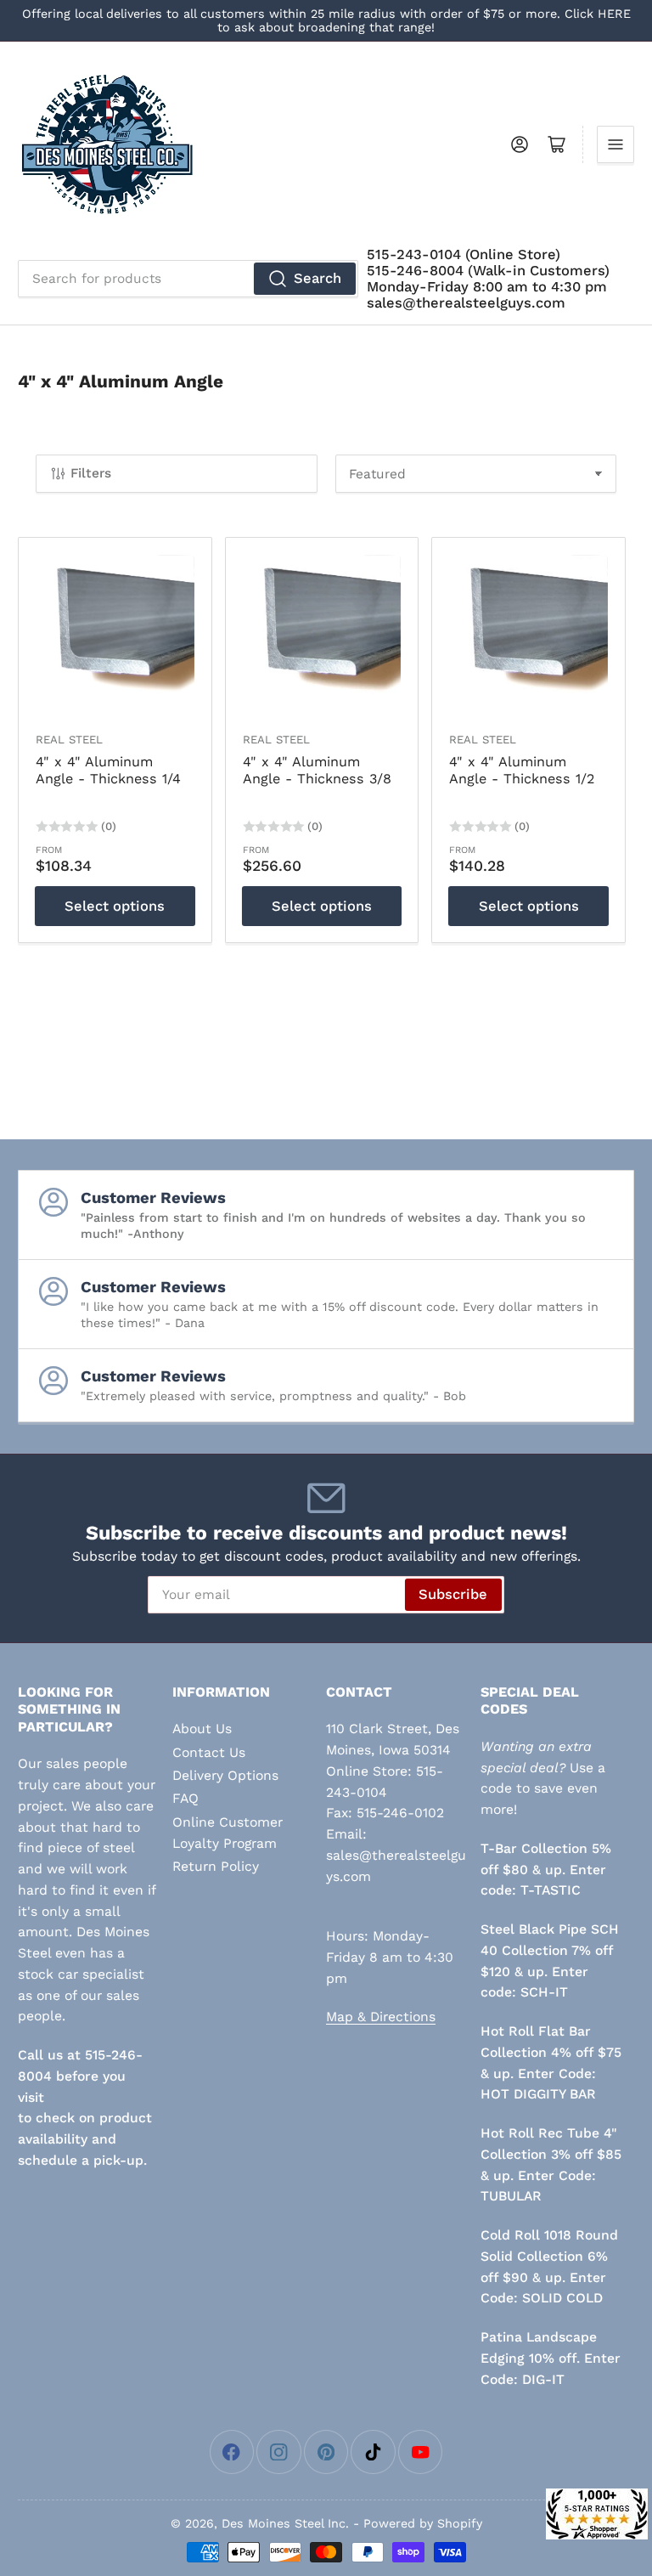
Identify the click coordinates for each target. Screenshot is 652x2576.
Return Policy (216, 1866)
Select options (115, 906)
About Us (202, 1729)
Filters (91, 473)
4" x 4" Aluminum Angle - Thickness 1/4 (108, 771)
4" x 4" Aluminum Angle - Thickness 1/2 (522, 771)
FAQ (185, 1798)
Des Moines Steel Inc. (285, 2523)
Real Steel (69, 740)
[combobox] (188, 279)
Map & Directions (381, 2017)
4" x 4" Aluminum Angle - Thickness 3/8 (317, 771)
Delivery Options (225, 1775)
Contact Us (209, 1752)
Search (318, 278)
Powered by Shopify (423, 2523)
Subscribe (453, 1594)
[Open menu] (615, 144)
